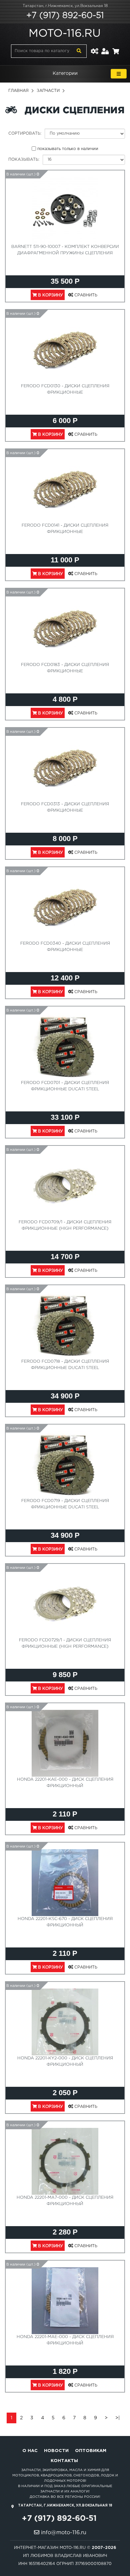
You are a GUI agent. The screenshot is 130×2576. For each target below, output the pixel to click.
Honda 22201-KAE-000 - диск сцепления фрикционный (65, 1783)
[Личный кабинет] (105, 47)
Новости (56, 2451)
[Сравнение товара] (94, 47)
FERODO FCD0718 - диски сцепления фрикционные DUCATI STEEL (65, 1365)
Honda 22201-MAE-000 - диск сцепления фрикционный (65, 2340)
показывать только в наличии (68, 149)
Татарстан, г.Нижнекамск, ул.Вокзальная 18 (65, 6)
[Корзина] (116, 47)
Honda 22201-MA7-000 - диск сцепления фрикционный (65, 2201)
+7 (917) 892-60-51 (65, 16)
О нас (30, 2451)
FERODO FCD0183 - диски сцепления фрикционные (65, 668)
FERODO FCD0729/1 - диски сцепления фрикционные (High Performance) (65, 1643)
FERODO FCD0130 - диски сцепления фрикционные (65, 389)
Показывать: (24, 160)
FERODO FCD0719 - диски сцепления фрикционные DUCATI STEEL (65, 1504)
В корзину (50, 295)
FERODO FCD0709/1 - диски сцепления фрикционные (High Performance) (65, 1225)
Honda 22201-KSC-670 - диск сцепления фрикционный (65, 1922)
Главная (18, 91)
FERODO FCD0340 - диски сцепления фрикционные (65, 947)
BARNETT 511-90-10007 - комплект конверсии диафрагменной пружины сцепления (65, 250)
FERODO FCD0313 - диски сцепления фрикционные (65, 807)
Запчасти (48, 91)
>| (117, 2418)
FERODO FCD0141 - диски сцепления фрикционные (65, 529)
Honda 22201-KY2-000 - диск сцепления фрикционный (65, 2061)
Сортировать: (25, 133)
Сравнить (85, 295)
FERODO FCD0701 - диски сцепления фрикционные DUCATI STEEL (65, 1086)
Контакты (64, 2461)
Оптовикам (91, 2451)
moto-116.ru (65, 34)
